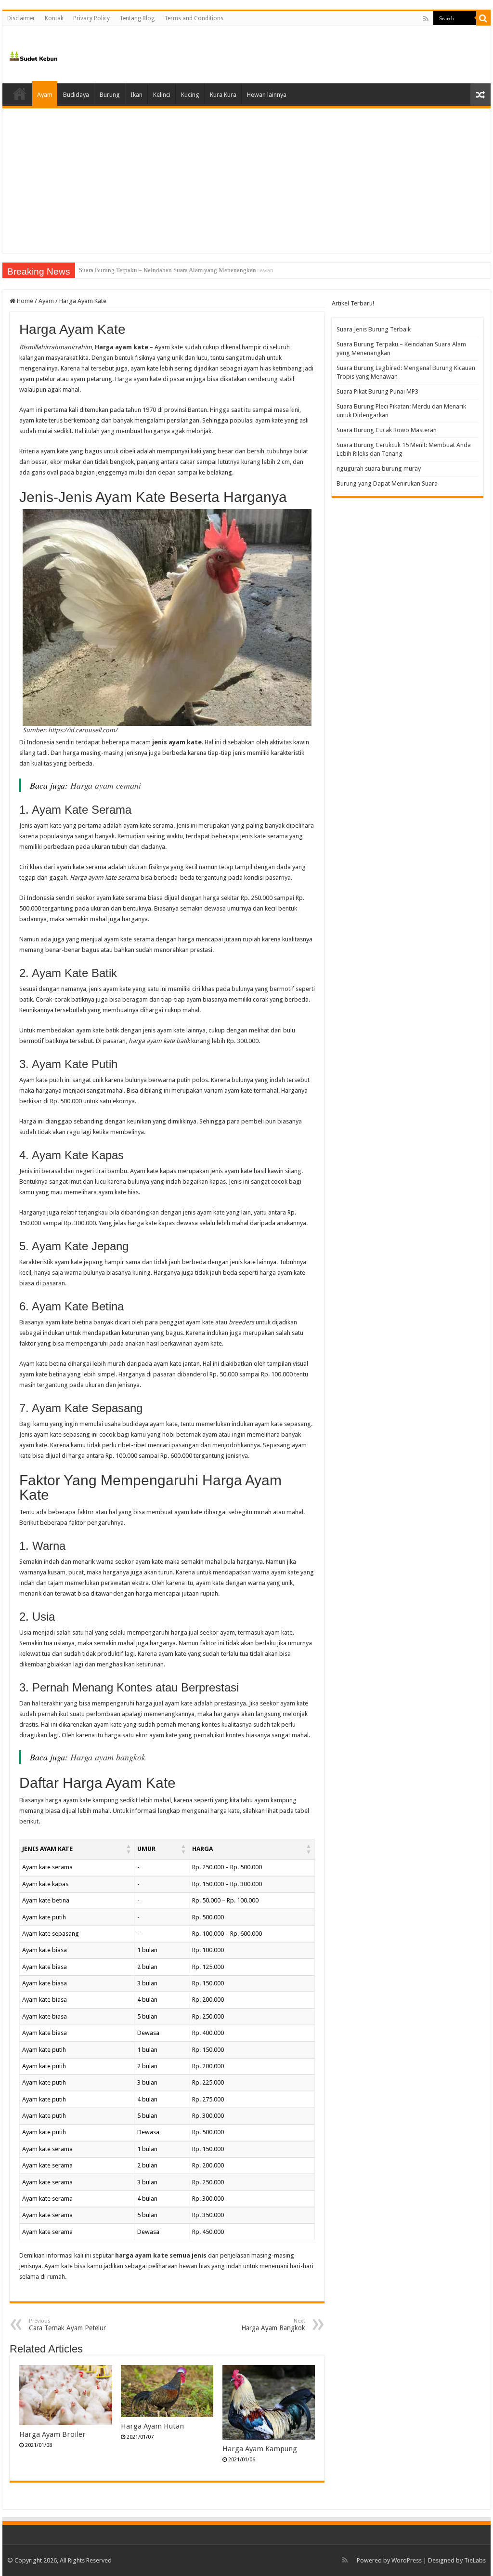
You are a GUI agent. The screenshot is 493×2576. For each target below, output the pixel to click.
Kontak (54, 18)
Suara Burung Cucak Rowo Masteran (387, 430)
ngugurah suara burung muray (379, 469)
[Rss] (426, 19)
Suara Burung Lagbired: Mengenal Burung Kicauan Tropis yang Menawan (176, 270)
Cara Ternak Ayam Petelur (67, 2325)
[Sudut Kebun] (33, 54)
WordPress (407, 2560)
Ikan (136, 95)
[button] (129, 1849)
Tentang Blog (137, 18)
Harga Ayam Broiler (52, 2434)
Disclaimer (21, 18)
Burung (110, 95)
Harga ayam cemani (106, 785)
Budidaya (76, 95)
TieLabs (475, 2560)
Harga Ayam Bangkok (273, 2325)
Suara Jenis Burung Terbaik (374, 329)
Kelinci (162, 95)
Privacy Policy (91, 18)
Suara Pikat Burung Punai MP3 (377, 391)
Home (20, 93)
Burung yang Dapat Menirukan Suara (387, 483)
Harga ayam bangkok (108, 1757)
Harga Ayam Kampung (260, 2449)
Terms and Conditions (194, 18)
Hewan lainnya (267, 95)
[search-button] (483, 18)
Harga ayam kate (138, 379)
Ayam (45, 95)
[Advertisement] (246, 181)
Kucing (190, 95)
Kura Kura (223, 95)
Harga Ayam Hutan (152, 2426)
